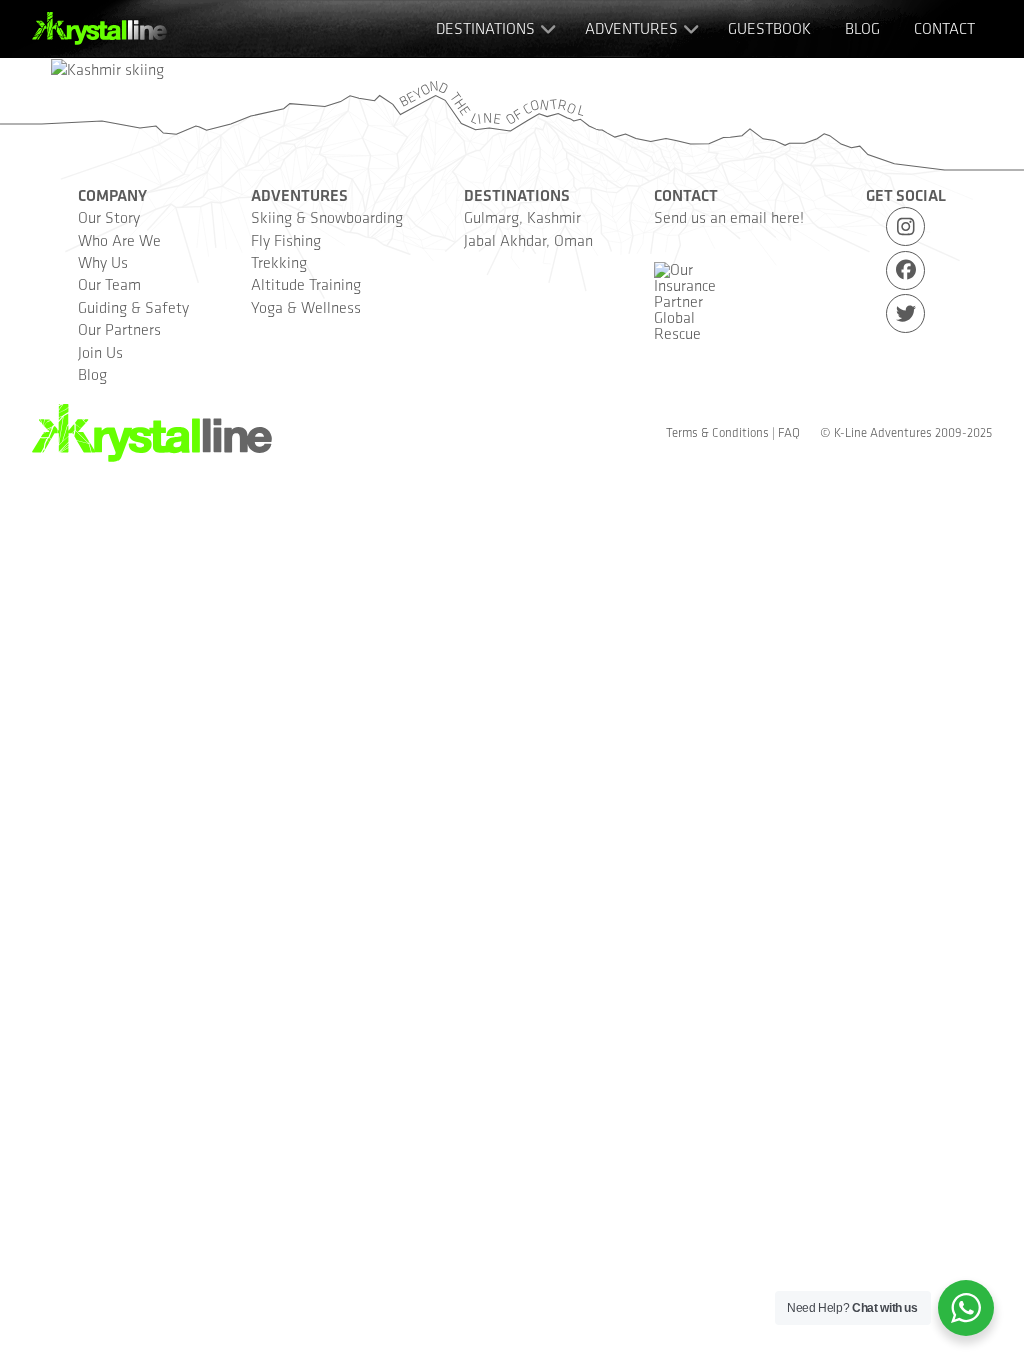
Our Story (109, 217)
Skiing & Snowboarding (327, 217)
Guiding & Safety (133, 307)
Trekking (279, 262)
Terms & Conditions (717, 432)
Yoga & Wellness (306, 307)
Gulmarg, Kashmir (522, 217)
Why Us (103, 262)
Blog (92, 374)
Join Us (100, 352)
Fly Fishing (286, 240)
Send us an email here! (729, 217)
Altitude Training (306, 284)
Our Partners (119, 329)
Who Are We (119, 240)
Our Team (109, 284)
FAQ (789, 432)
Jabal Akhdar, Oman (528, 240)
